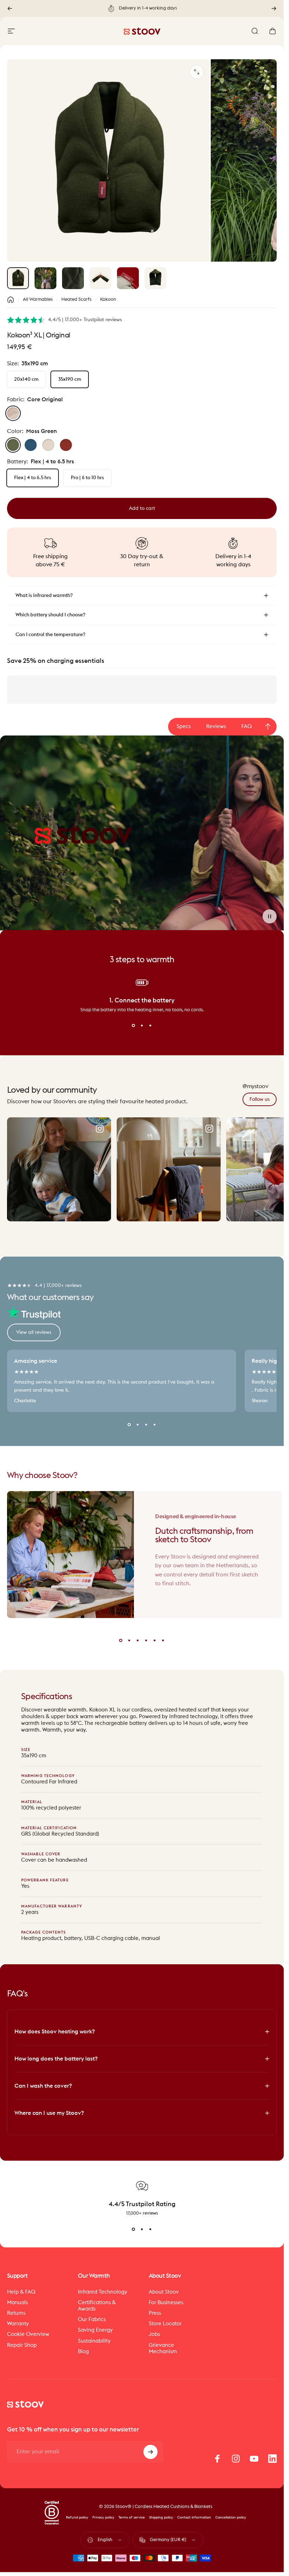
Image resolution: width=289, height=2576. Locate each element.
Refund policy (77, 2517)
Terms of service (132, 2517)
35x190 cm (70, 379)
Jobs (154, 2334)
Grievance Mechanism (163, 2348)
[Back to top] (268, 727)
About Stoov (164, 2292)
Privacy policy (103, 2517)
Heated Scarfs (76, 300)
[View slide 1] (134, 1026)
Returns (16, 2313)
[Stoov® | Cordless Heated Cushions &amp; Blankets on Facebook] (217, 2459)
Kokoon (108, 300)
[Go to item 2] (45, 278)
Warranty (18, 2324)
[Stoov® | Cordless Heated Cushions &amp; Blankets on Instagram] (236, 2459)
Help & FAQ (21, 2292)
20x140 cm (26, 379)
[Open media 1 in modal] (197, 72)
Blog (83, 2352)
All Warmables (38, 300)
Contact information (194, 2517)
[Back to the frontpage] (11, 300)
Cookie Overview (28, 2334)
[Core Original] (13, 413)
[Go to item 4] (100, 278)
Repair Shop (22, 2345)
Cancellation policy (231, 2517)
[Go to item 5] (128, 278)
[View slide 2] (142, 1026)
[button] (270, 916)
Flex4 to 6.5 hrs (33, 478)
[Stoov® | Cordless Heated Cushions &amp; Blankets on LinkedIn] (272, 2459)
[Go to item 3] (73, 278)
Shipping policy (161, 2517)
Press (155, 2313)
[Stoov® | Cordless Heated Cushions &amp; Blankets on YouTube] (254, 2459)
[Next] (274, 8)
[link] (260, 1099)
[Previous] (10, 8)
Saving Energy (95, 2330)
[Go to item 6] (155, 278)
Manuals (17, 2303)
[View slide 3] (150, 1026)
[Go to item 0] (18, 278)
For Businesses (166, 2303)
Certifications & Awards (97, 2306)
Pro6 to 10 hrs (87, 478)
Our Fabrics (92, 2319)
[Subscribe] (150, 2452)
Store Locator (165, 2324)
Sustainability (94, 2341)
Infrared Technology (103, 2292)
